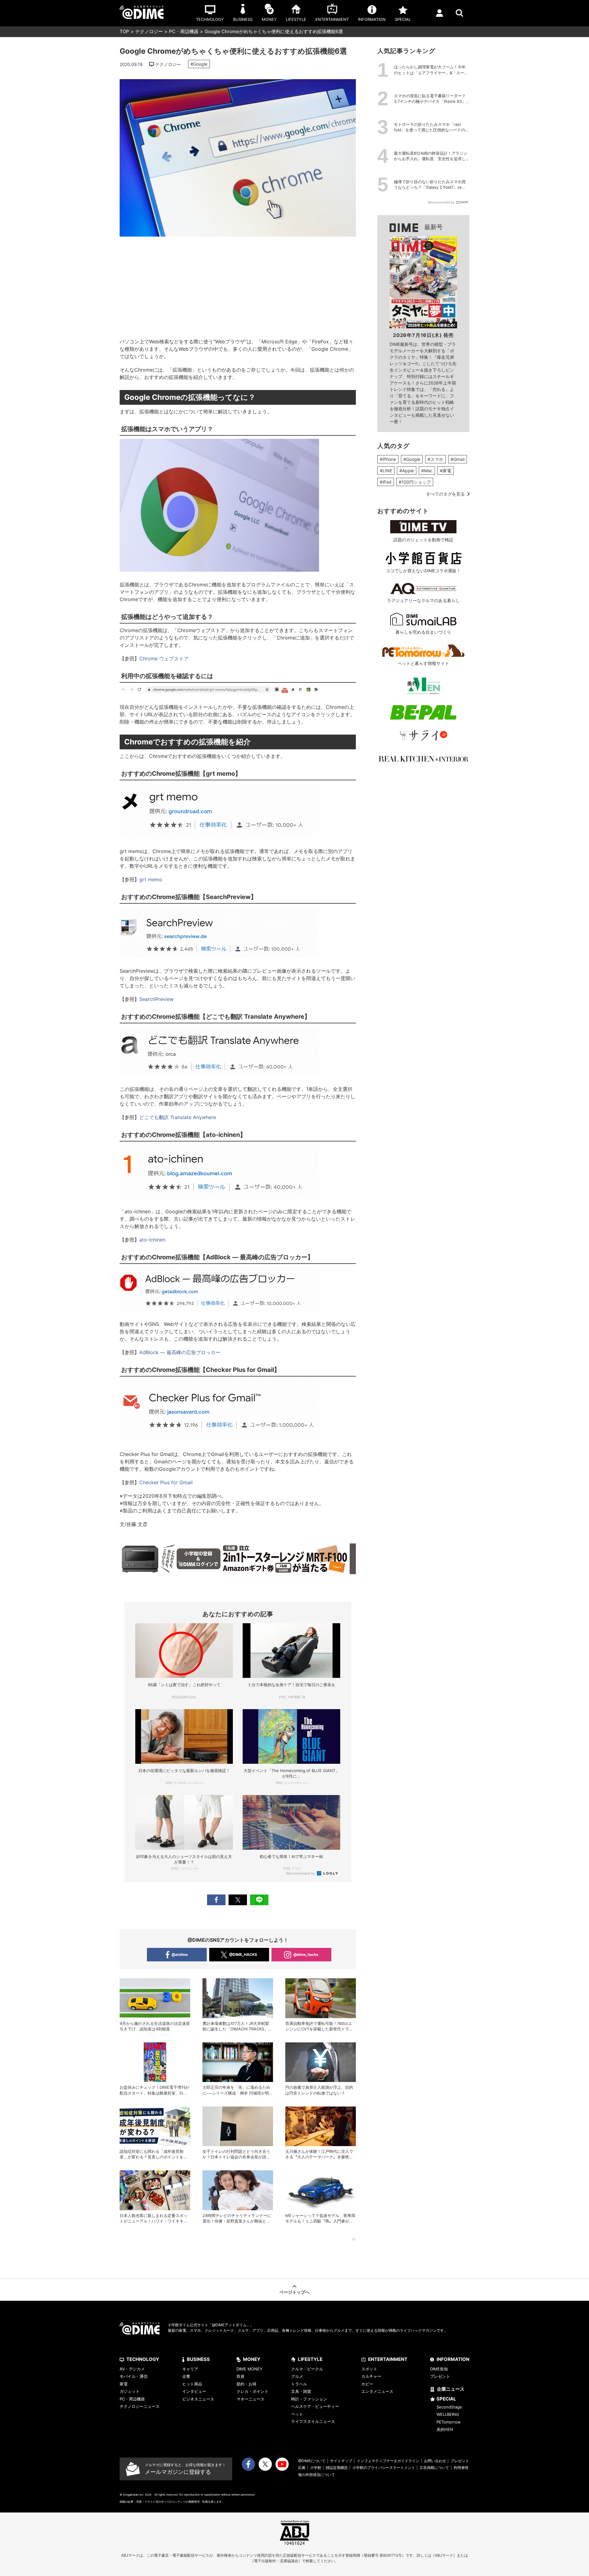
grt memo (151, 879)
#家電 (446, 471)
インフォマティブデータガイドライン (388, 2461)
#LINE (386, 471)
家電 (124, 2384)
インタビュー (194, 2391)
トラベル (299, 2384)
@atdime (180, 1954)
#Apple (407, 471)
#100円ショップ (415, 482)
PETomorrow (449, 2422)
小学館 (316, 2468)
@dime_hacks (306, 1954)
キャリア (190, 2369)
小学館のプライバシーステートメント (384, 2468)
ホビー (367, 2384)
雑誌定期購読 (337, 2468)
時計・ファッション (309, 2399)
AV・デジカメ (132, 2369)
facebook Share (216, 1900)
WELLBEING (448, 2414)
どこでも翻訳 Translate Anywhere (178, 1117)
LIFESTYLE (310, 2359)
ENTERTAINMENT (388, 2359)
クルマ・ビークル (307, 2369)
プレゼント (440, 2376)
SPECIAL (446, 2399)
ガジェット (130, 2391)
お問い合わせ (435, 2461)
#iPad (386, 482)
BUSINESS (198, 2359)
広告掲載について (434, 2468)
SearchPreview (157, 999)
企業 (186, 2376)
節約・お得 (246, 2384)
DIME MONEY (250, 2369)
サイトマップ (341, 2461)
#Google (199, 64)
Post (238, 1900)
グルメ (297, 2376)
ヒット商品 (192, 2384)
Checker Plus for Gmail (166, 1482)
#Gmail (458, 459)
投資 (241, 2376)
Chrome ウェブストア (164, 658)
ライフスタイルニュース (313, 2421)
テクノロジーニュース (140, 2406)
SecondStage (449, 2407)
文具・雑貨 (301, 2391)
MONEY (252, 2359)
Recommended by (301, 1873)
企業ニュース (451, 2389)
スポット (369, 2369)
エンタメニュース (377, 2391)
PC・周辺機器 (184, 31)
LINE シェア (259, 1900)
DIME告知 (439, 2369)
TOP (124, 31)
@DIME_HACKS (243, 1954)
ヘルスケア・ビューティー (315, 2406)
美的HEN (445, 2429)
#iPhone (388, 459)
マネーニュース (250, 2399)
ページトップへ (294, 2292)
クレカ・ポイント (252, 2391)
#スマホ (435, 459)
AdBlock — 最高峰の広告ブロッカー (180, 1352)
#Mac (427, 471)
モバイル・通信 (134, 2376)
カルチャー (371, 2376)
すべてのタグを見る (445, 494)
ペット (297, 2414)
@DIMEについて (312, 2461)
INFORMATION (453, 2359)
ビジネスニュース (198, 2399)
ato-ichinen (153, 1240)
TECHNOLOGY (143, 2359)
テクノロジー (149, 31)
